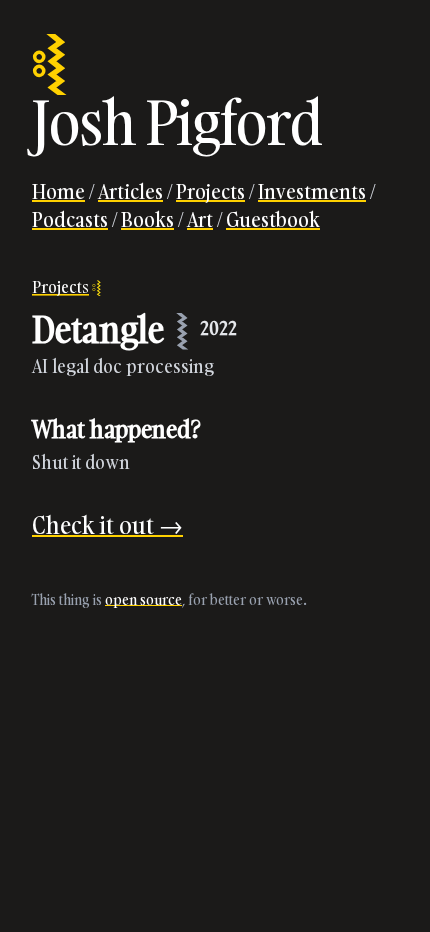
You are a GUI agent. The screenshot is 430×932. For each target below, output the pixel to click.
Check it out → (107, 524)
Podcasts (70, 219)
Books (147, 219)
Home (58, 191)
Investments (312, 191)
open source (143, 599)
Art (200, 219)
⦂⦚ (49, 62)
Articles (130, 191)
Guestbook (273, 219)
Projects (210, 191)
